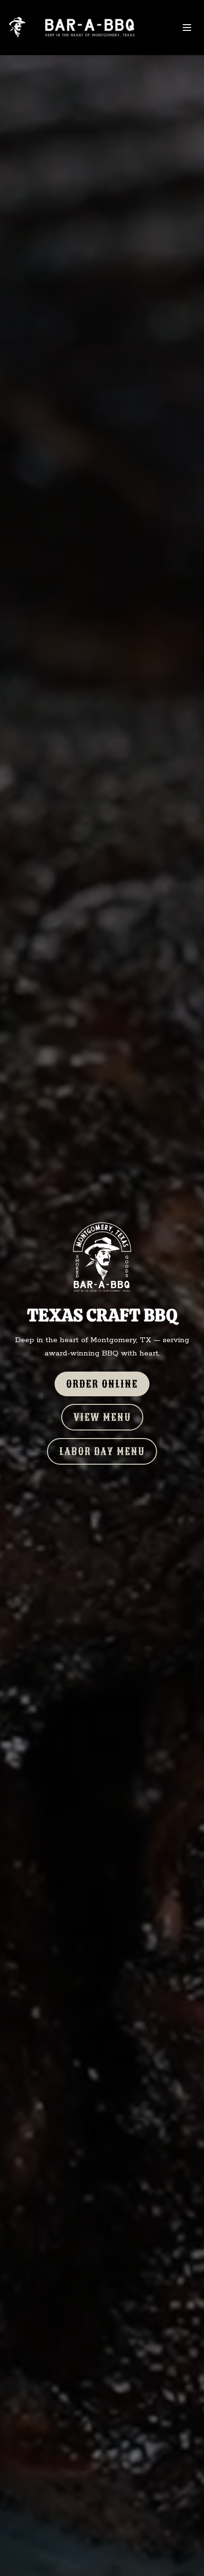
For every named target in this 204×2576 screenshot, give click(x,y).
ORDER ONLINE (102, 1384)
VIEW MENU (102, 1417)
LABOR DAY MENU (102, 1451)
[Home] (79, 28)
